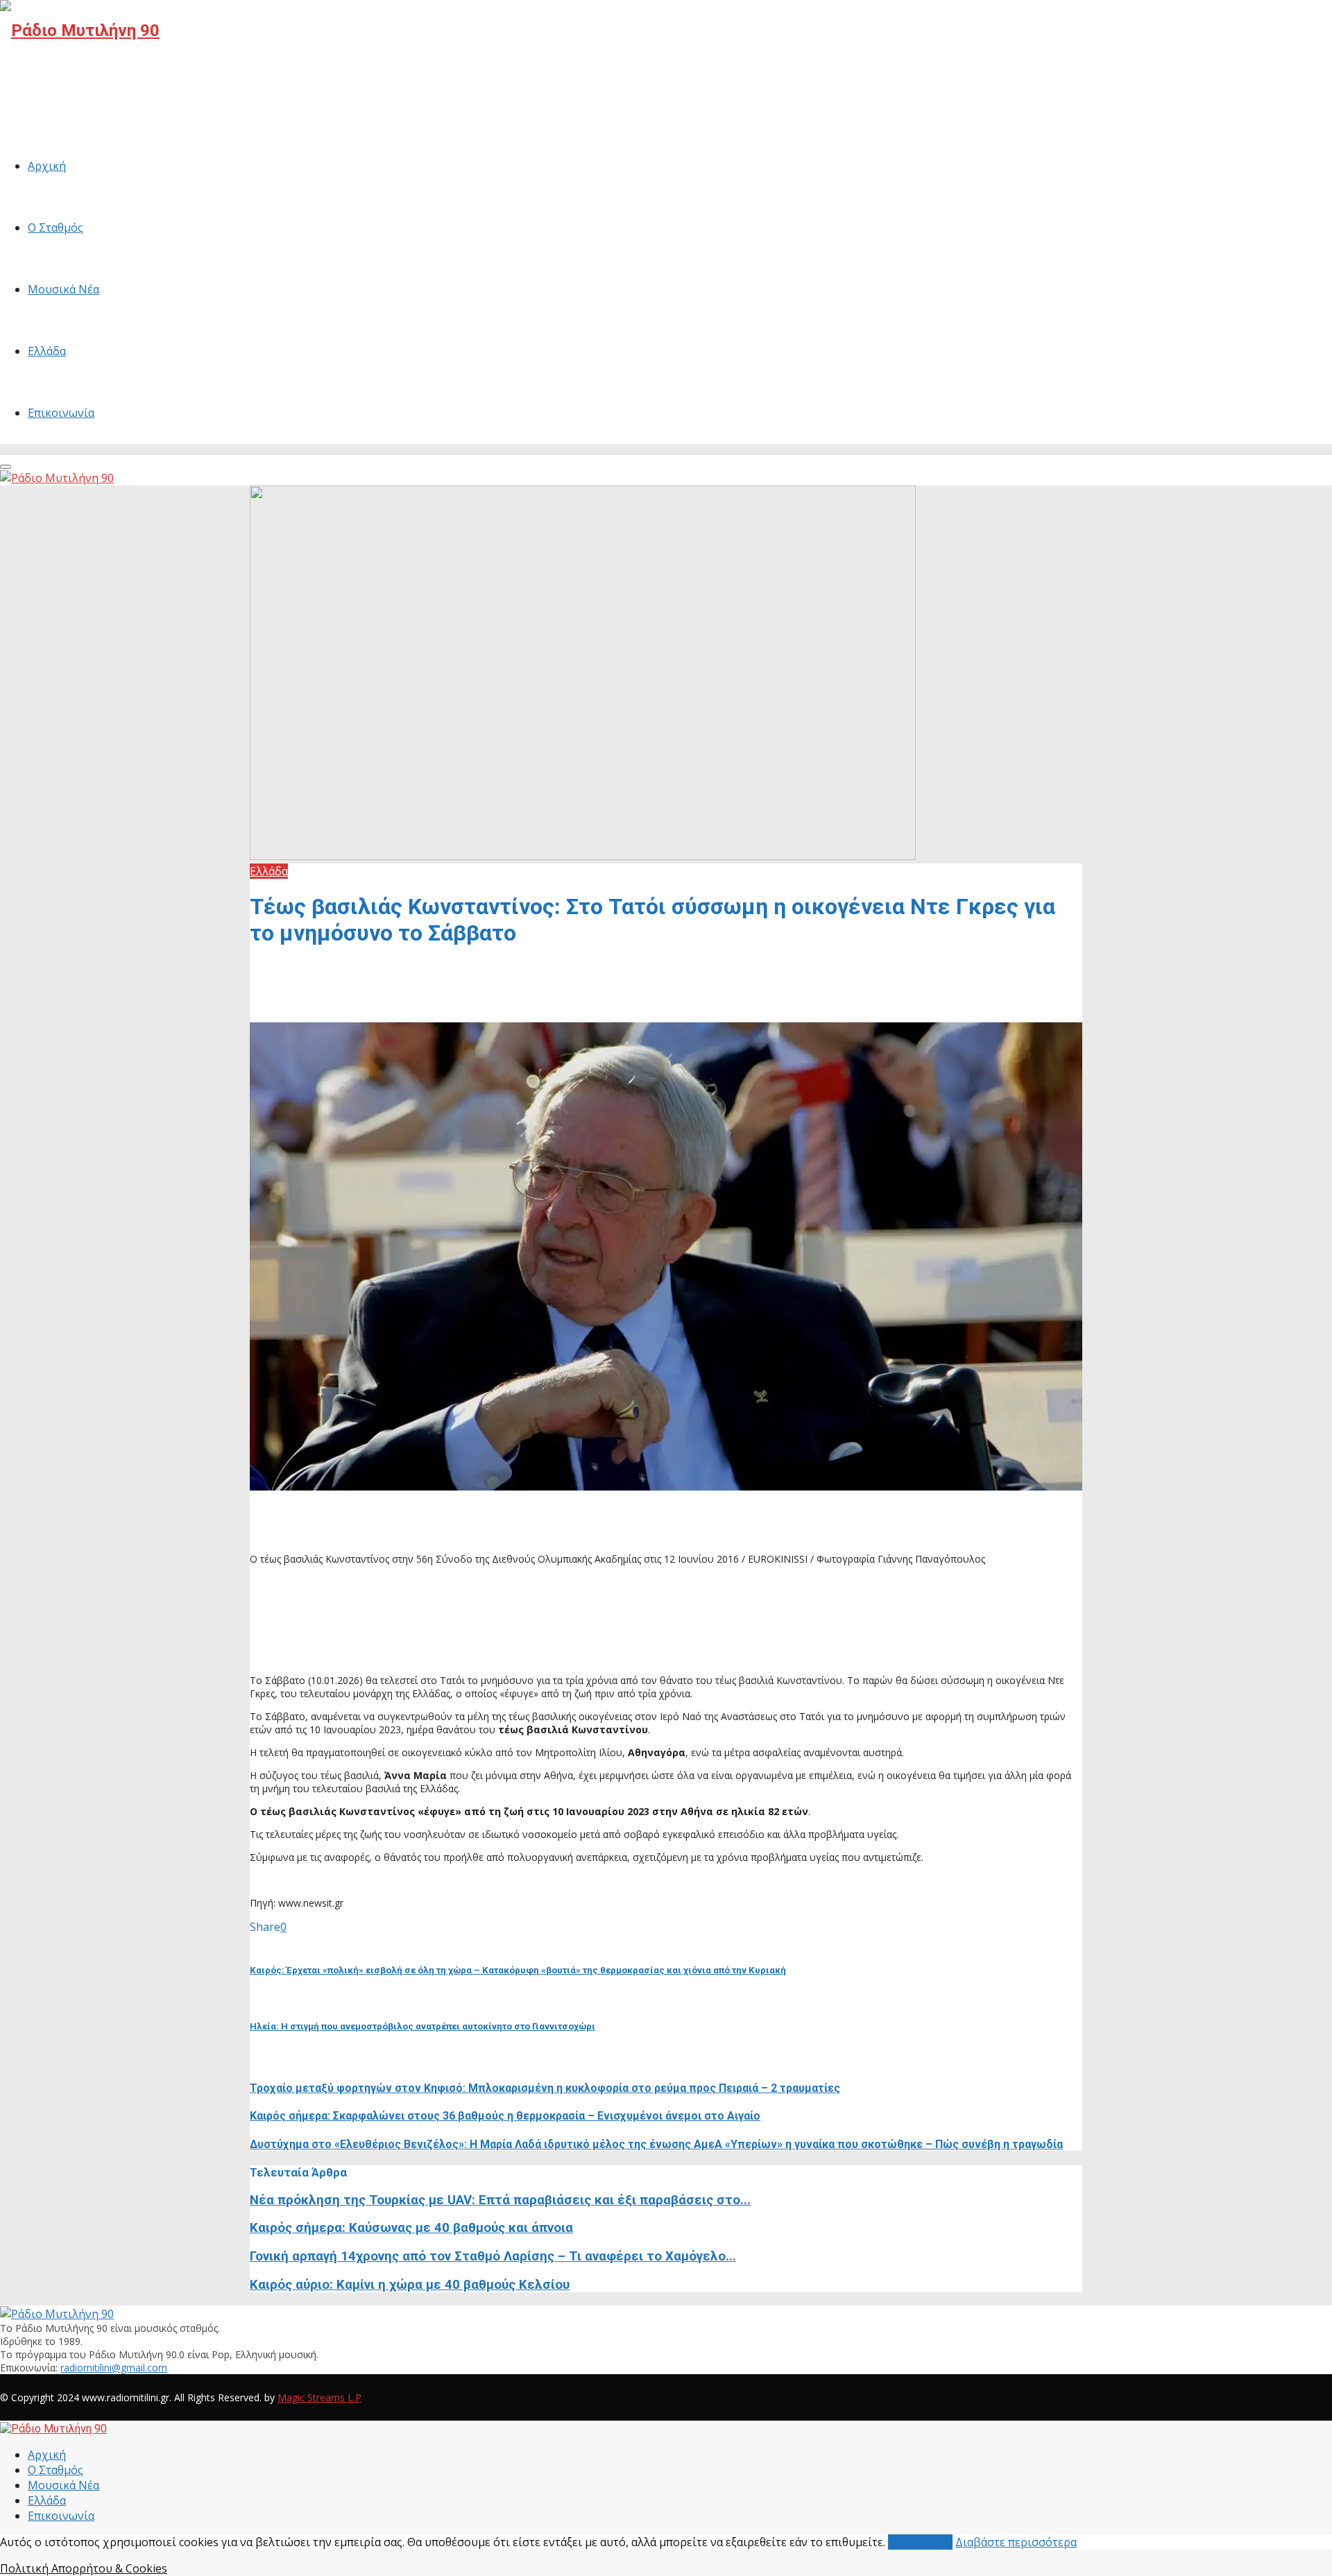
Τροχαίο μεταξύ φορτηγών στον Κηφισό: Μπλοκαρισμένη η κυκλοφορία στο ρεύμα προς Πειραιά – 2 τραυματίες (545, 2088)
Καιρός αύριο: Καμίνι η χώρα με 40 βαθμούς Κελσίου (410, 2285)
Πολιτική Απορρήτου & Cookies (84, 2568)
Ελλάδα (47, 351)
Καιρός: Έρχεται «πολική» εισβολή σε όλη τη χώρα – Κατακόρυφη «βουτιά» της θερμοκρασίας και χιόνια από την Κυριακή (518, 1970)
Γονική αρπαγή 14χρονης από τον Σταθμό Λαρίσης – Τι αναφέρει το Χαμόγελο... (493, 2256)
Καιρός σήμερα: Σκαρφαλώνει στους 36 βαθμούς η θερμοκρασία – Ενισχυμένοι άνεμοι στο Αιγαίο (505, 2116)
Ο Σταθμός (55, 227)
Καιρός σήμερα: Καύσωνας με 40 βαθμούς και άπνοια (411, 2228)
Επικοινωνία (61, 413)
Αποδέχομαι (920, 2542)
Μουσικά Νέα (63, 289)
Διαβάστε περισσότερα (1016, 2542)
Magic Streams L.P (319, 2397)
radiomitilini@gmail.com (114, 2368)
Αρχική (47, 166)
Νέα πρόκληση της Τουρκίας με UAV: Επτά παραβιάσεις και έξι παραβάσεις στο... (500, 2200)
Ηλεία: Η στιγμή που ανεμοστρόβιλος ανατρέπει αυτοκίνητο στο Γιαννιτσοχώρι (422, 2026)
